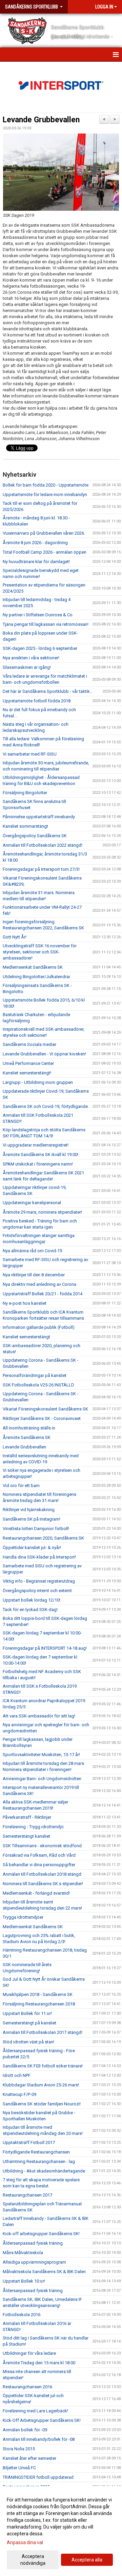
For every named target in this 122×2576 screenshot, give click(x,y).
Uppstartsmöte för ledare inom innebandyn (45, 494)
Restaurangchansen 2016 (27, 2387)
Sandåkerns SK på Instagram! (32, 1519)
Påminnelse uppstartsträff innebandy (39, 817)
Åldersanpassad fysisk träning (33, 2243)
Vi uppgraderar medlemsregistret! (36, 1145)
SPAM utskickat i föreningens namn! (38, 1164)
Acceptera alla (87, 2560)
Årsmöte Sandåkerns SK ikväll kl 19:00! (40, 1155)
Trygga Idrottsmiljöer (23, 1917)
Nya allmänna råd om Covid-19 (32, 1251)
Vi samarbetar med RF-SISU (30, 754)
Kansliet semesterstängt (26, 1337)
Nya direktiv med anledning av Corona (39, 1284)
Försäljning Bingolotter (25, 793)
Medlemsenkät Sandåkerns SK (33, 967)
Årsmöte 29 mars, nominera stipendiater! (42, 1212)
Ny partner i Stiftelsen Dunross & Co (38, 615)
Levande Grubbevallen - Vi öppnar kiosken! (44, 1054)
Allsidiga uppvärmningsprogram (34, 2262)
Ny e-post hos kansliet (25, 1303)
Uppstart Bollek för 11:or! (27, 2013)
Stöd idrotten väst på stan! (28, 2042)
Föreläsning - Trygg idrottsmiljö (33, 1827)
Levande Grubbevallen (41, 120)
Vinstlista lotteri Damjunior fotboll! (36, 1529)
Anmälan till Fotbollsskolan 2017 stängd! (43, 2032)
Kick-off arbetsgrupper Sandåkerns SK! (41, 2234)
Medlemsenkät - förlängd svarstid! (36, 1893)
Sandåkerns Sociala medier (29, 1044)
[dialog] (61, 2531)
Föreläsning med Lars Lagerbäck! (35, 2411)
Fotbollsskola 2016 (22, 2315)
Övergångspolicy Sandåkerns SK (35, 836)
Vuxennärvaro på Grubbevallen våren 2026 (43, 533)
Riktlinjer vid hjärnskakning (29, 1510)
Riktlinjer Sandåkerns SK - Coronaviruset (42, 1418)
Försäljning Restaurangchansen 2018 (39, 2004)
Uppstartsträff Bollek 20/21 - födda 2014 (43, 1294)
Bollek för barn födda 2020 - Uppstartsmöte (46, 485)
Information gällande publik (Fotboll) (39, 1327)
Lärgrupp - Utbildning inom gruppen (38, 1082)
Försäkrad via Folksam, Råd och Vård (39, 1855)
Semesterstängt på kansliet (29, 2023)
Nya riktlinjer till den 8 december (34, 1275)
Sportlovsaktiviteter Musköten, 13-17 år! (41, 1755)
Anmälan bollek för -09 (25, 2430)
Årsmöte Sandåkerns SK (27, 1437)
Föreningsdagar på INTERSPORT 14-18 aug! (45, 1648)
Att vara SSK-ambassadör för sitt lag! (39, 1716)
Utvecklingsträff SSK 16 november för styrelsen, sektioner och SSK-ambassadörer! (40, 952)
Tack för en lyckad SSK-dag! (30, 1610)
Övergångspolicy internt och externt (37, 1591)
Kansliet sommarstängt (25, 826)
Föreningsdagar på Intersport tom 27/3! (41, 869)
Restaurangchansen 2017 (27, 2195)
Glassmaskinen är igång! (27, 667)
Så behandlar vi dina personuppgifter (39, 1865)
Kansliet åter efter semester (29, 2458)
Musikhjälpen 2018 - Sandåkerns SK (38, 1994)
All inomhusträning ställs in (29, 1428)
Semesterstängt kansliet (26, 1836)
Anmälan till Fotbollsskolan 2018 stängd (42, 1874)
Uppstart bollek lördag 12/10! (32, 1600)
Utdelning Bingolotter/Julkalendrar (36, 977)
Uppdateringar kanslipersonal (32, 1203)
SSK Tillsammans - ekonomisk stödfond (42, 1846)
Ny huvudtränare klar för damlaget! (36, 562)
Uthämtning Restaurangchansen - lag (39, 2161)
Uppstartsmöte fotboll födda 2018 (37, 701)
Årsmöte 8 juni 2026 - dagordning (35, 543)
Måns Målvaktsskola (23, 2253)
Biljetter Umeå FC (19, 2468)
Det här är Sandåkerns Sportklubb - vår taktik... (48, 691)
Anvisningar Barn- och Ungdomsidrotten (42, 1779)
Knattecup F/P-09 (19, 2094)
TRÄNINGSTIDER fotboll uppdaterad (38, 2477)
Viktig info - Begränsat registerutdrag (39, 1581)
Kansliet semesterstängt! (27, 1073)
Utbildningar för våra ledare (29, 2353)
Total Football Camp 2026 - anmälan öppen (45, 552)
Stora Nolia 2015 (19, 2449)
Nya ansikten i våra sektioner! (31, 658)
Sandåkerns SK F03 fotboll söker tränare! (43, 2066)
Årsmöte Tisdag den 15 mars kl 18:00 (39, 2363)
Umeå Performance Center (28, 1063)
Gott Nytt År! (15, 937)
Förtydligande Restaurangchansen (36, 2152)
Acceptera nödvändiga (33, 2560)
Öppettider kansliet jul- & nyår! (32, 1548)
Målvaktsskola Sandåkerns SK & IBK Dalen (44, 2272)
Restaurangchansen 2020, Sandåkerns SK (43, 1538)
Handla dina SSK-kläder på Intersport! (39, 1557)
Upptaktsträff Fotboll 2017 (29, 2142)
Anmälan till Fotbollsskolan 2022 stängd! (43, 845)
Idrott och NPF (17, 2075)
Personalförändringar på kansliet (35, 1375)
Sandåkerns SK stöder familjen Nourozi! (42, 2104)
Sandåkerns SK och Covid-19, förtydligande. (46, 1106)
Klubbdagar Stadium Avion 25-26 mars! (41, 2085)
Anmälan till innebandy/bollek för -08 (39, 2439)
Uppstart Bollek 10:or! (24, 2281)
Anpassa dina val (25, 2542)
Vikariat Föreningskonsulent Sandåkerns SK (45, 1409)
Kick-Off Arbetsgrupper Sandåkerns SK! (42, 2420)
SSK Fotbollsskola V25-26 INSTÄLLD (38, 1385)
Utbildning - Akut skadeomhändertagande (44, 2171)
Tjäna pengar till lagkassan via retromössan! (46, 624)
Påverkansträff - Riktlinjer (27, 1817)
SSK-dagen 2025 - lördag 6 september (40, 648)
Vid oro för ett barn (21, 1486)
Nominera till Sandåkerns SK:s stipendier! (43, 1884)
